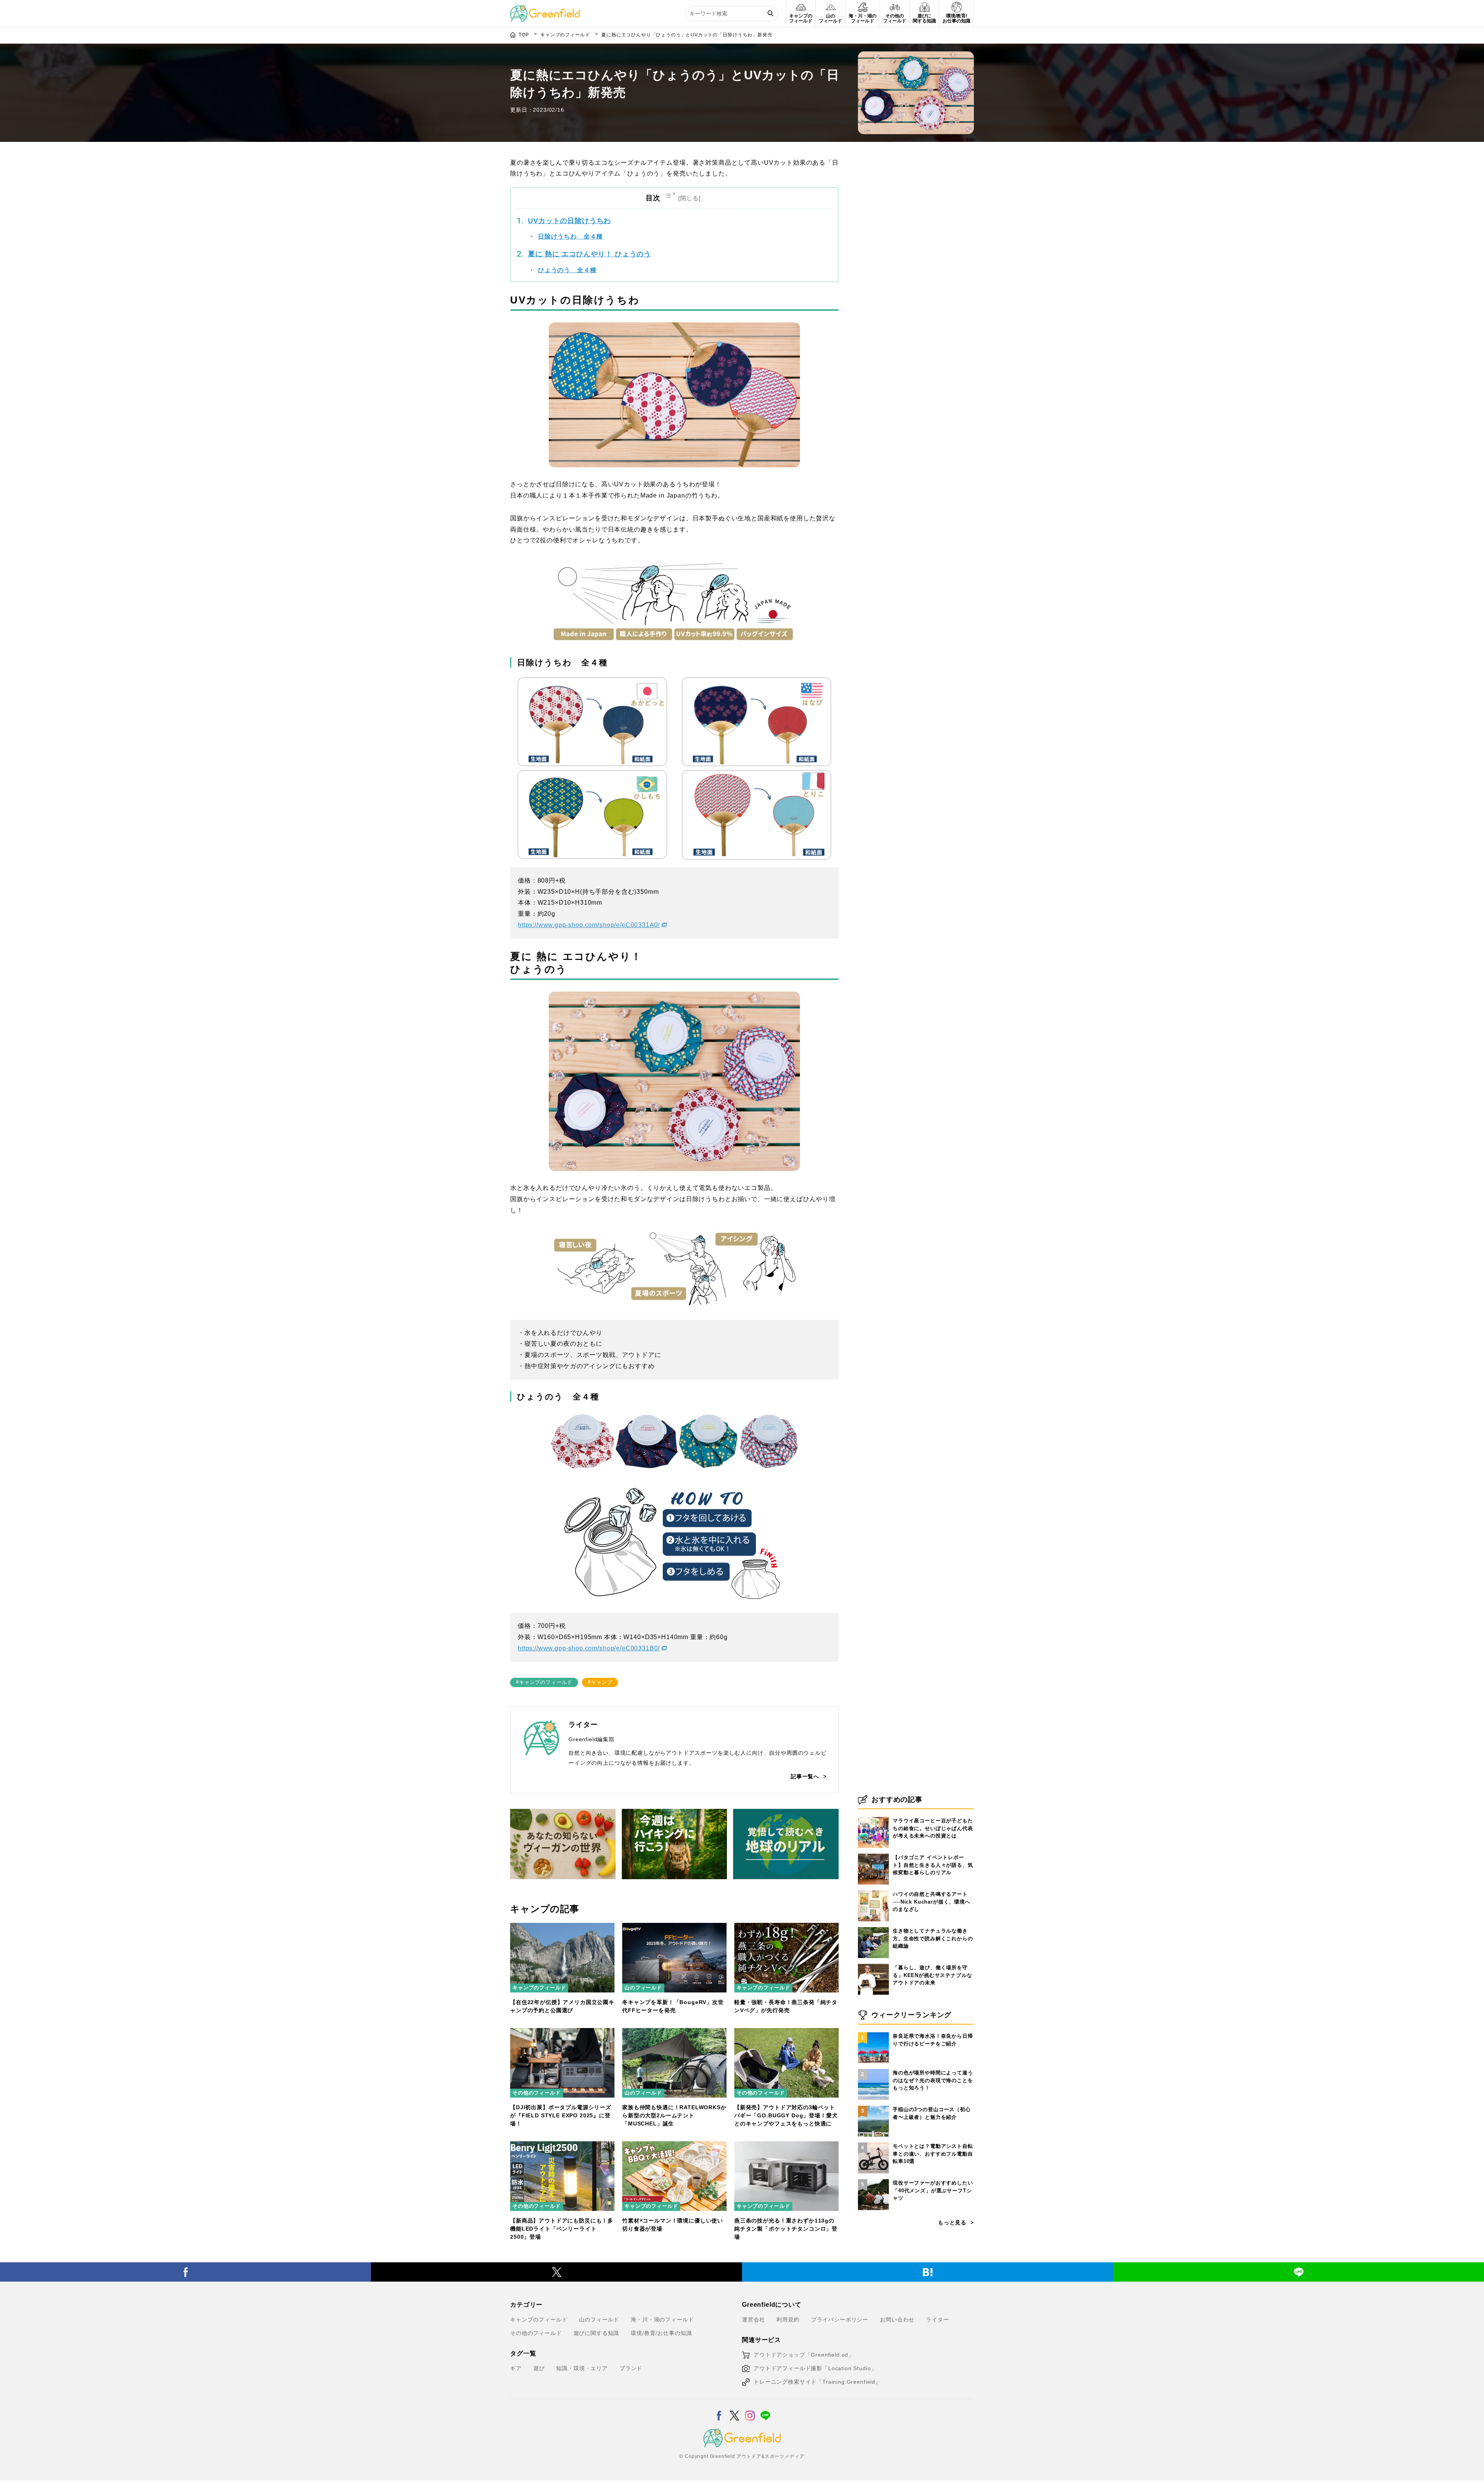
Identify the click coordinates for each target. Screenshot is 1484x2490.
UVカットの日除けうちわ (569, 221)
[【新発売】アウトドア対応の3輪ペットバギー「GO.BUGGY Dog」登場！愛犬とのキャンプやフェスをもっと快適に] (786, 2033)
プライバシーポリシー (840, 2320)
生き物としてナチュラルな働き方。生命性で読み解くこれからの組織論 (933, 1938)
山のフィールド (643, 1988)
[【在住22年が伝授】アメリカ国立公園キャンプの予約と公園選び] (562, 1928)
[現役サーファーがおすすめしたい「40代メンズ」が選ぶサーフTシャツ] (873, 2179)
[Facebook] (185, 2272)
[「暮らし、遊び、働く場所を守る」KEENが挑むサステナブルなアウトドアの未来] (873, 1964)
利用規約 (788, 2320)
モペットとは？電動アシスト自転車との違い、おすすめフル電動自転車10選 (933, 2154)
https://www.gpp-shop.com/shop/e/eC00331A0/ (589, 925)
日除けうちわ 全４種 (570, 236)
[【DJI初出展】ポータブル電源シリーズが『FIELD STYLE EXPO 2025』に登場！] (562, 2033)
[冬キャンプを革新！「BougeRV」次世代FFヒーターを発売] (674, 1928)
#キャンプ (600, 1682)
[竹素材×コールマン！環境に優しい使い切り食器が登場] (674, 2146)
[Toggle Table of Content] (684, 198)
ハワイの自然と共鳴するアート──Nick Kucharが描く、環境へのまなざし (932, 1902)
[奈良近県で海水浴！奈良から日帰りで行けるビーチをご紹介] (873, 2032)
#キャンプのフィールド (544, 1682)
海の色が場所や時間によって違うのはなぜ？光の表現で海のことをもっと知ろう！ (933, 2080)
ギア (516, 2368)
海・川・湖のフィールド (662, 2320)
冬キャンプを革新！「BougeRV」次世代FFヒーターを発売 (673, 2006)
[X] (556, 2272)
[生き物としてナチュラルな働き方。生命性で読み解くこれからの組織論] (873, 1927)
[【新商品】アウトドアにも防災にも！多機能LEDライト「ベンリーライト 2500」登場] (562, 2146)
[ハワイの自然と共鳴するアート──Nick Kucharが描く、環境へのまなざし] (873, 1890)
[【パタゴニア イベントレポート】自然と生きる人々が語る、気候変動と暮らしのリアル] (873, 1854)
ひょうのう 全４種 (567, 270)
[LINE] (1298, 2272)
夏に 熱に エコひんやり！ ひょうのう (590, 254)
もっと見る (952, 2222)
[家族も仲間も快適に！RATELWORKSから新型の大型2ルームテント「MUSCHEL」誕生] (674, 2033)
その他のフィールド (537, 2093)
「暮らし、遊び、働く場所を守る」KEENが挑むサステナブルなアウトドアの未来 (932, 1975)
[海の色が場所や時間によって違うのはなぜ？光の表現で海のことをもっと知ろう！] (873, 2069)
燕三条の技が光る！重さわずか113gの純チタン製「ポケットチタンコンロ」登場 (786, 2229)
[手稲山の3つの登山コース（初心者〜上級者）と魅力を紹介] (873, 2106)
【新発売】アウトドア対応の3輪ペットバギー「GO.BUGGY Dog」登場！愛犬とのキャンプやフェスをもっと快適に (786, 2115)
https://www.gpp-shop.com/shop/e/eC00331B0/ (589, 1648)
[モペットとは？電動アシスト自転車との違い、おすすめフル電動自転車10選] (873, 2142)
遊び (539, 2368)
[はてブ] (927, 2272)
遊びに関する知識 (596, 2333)
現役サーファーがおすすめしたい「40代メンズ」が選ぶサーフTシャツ (933, 2190)
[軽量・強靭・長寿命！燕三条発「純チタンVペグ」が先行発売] (786, 1928)
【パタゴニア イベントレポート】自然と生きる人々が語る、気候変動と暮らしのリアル (933, 1865)
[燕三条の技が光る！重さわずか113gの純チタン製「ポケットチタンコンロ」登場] (786, 2146)
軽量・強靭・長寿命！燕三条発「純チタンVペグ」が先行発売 (786, 2006)
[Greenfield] (545, 9)
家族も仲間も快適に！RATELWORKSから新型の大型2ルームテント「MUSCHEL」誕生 (674, 2115)
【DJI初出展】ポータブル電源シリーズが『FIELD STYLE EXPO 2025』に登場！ (561, 2115)
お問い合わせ (897, 2320)
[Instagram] (750, 2411)
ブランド (631, 2368)
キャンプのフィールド (539, 1988)
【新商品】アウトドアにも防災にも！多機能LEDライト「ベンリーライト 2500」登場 (562, 2229)
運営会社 (753, 2320)
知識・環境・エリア (582, 2368)
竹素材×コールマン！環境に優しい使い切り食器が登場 (673, 2225)
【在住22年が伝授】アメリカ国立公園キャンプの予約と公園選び (562, 2006)
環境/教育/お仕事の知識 (661, 2333)
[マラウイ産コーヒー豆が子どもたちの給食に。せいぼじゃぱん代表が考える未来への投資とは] (873, 1817)
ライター (937, 2320)
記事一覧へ (805, 1776)
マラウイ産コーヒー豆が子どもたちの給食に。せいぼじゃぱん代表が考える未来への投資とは (933, 1828)
